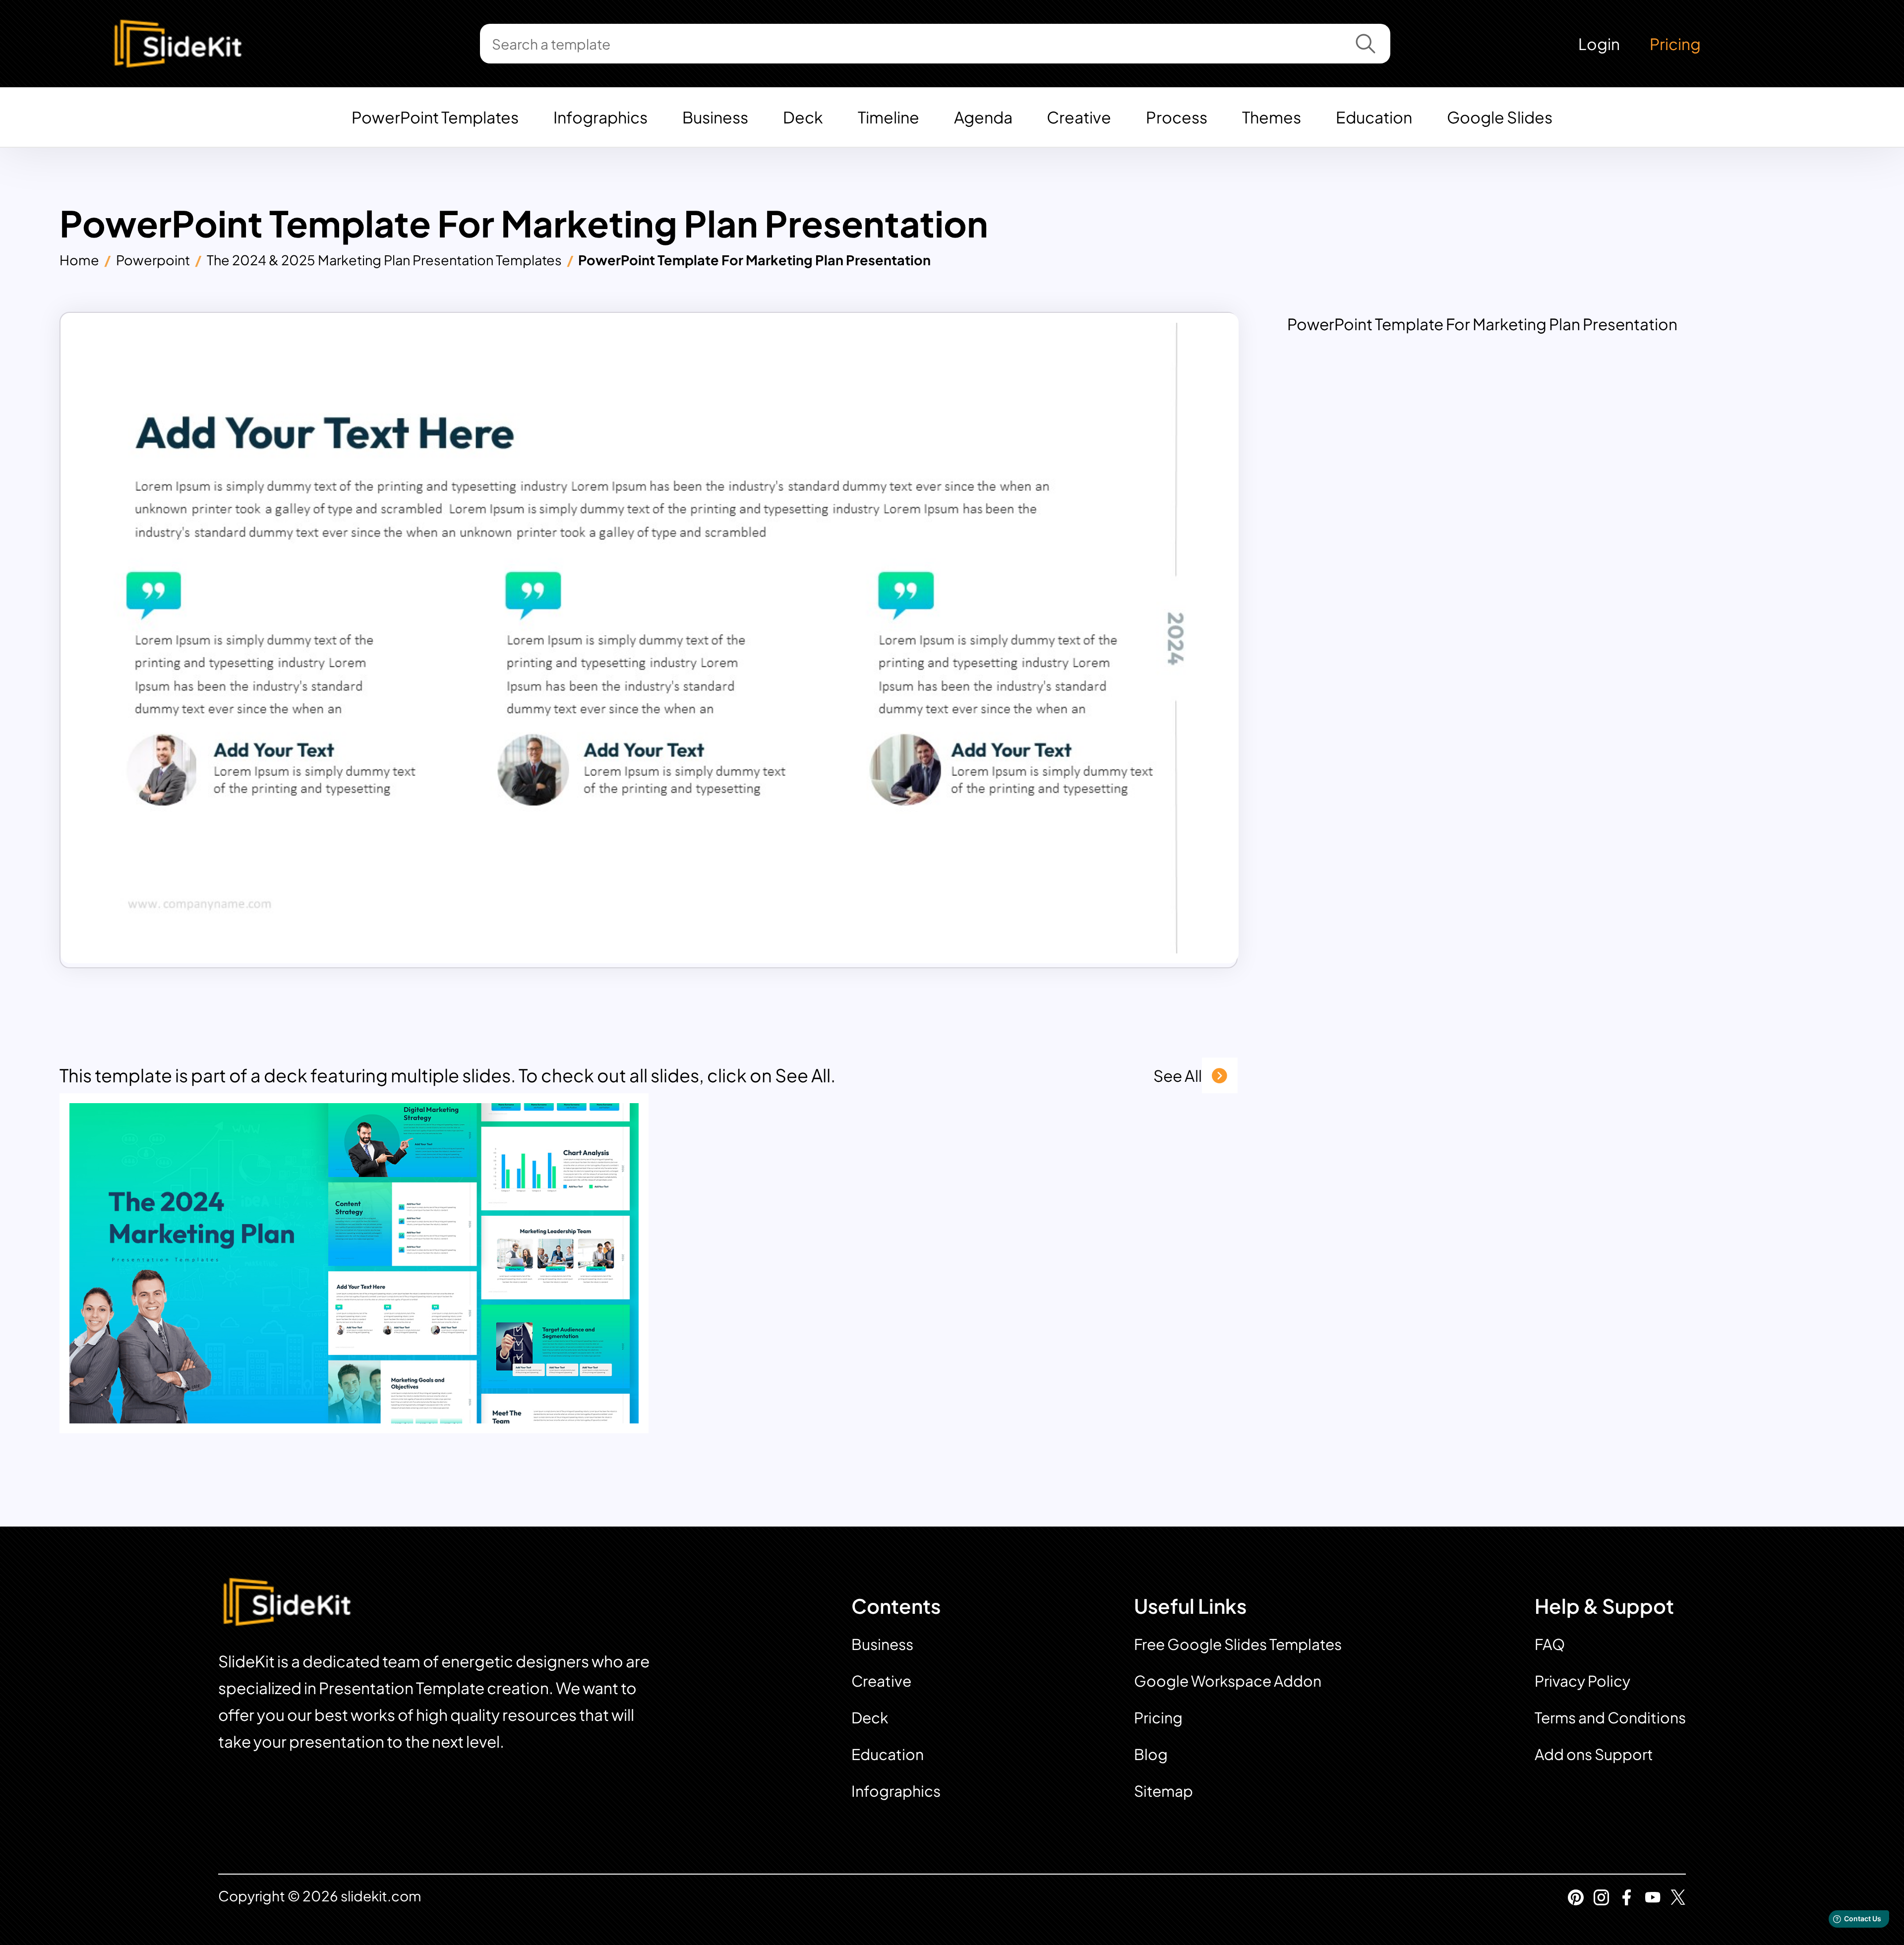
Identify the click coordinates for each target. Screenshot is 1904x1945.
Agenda (983, 117)
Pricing (1675, 44)
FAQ (1550, 1644)
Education (1374, 117)
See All (1178, 1075)
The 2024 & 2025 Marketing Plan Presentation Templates (384, 260)
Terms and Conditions (1610, 1717)
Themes (1272, 117)
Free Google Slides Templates (1238, 1644)
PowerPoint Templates (435, 117)
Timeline (889, 117)
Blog (1151, 1754)
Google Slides (1500, 117)
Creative (1079, 117)
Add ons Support (1594, 1754)
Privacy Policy (1582, 1681)
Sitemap (1163, 1791)
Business (715, 117)
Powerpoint (153, 260)
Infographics (600, 117)
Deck (803, 117)
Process (1177, 117)
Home (79, 260)
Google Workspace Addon (1228, 1681)
